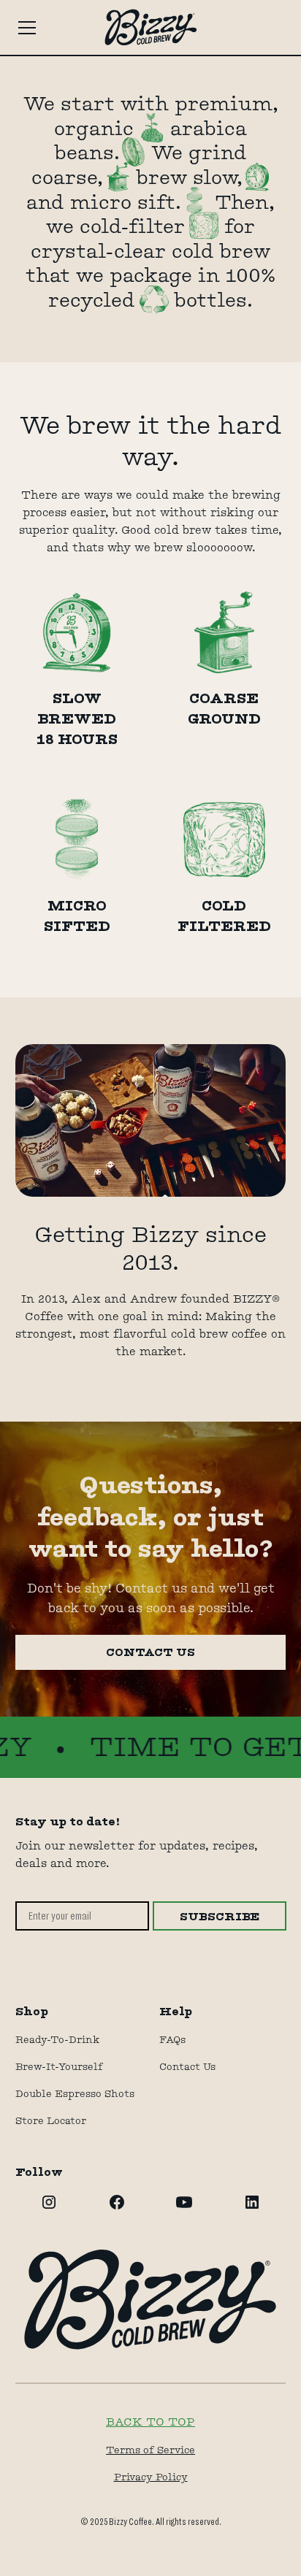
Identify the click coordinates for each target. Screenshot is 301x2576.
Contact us (150, 1652)
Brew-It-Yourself (59, 2066)
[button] (47, 28)
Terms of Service (150, 2450)
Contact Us (187, 2066)
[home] (150, 27)
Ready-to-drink (57, 2039)
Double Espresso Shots (75, 2093)
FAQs (172, 2039)
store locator (51, 2120)
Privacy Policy (151, 2477)
